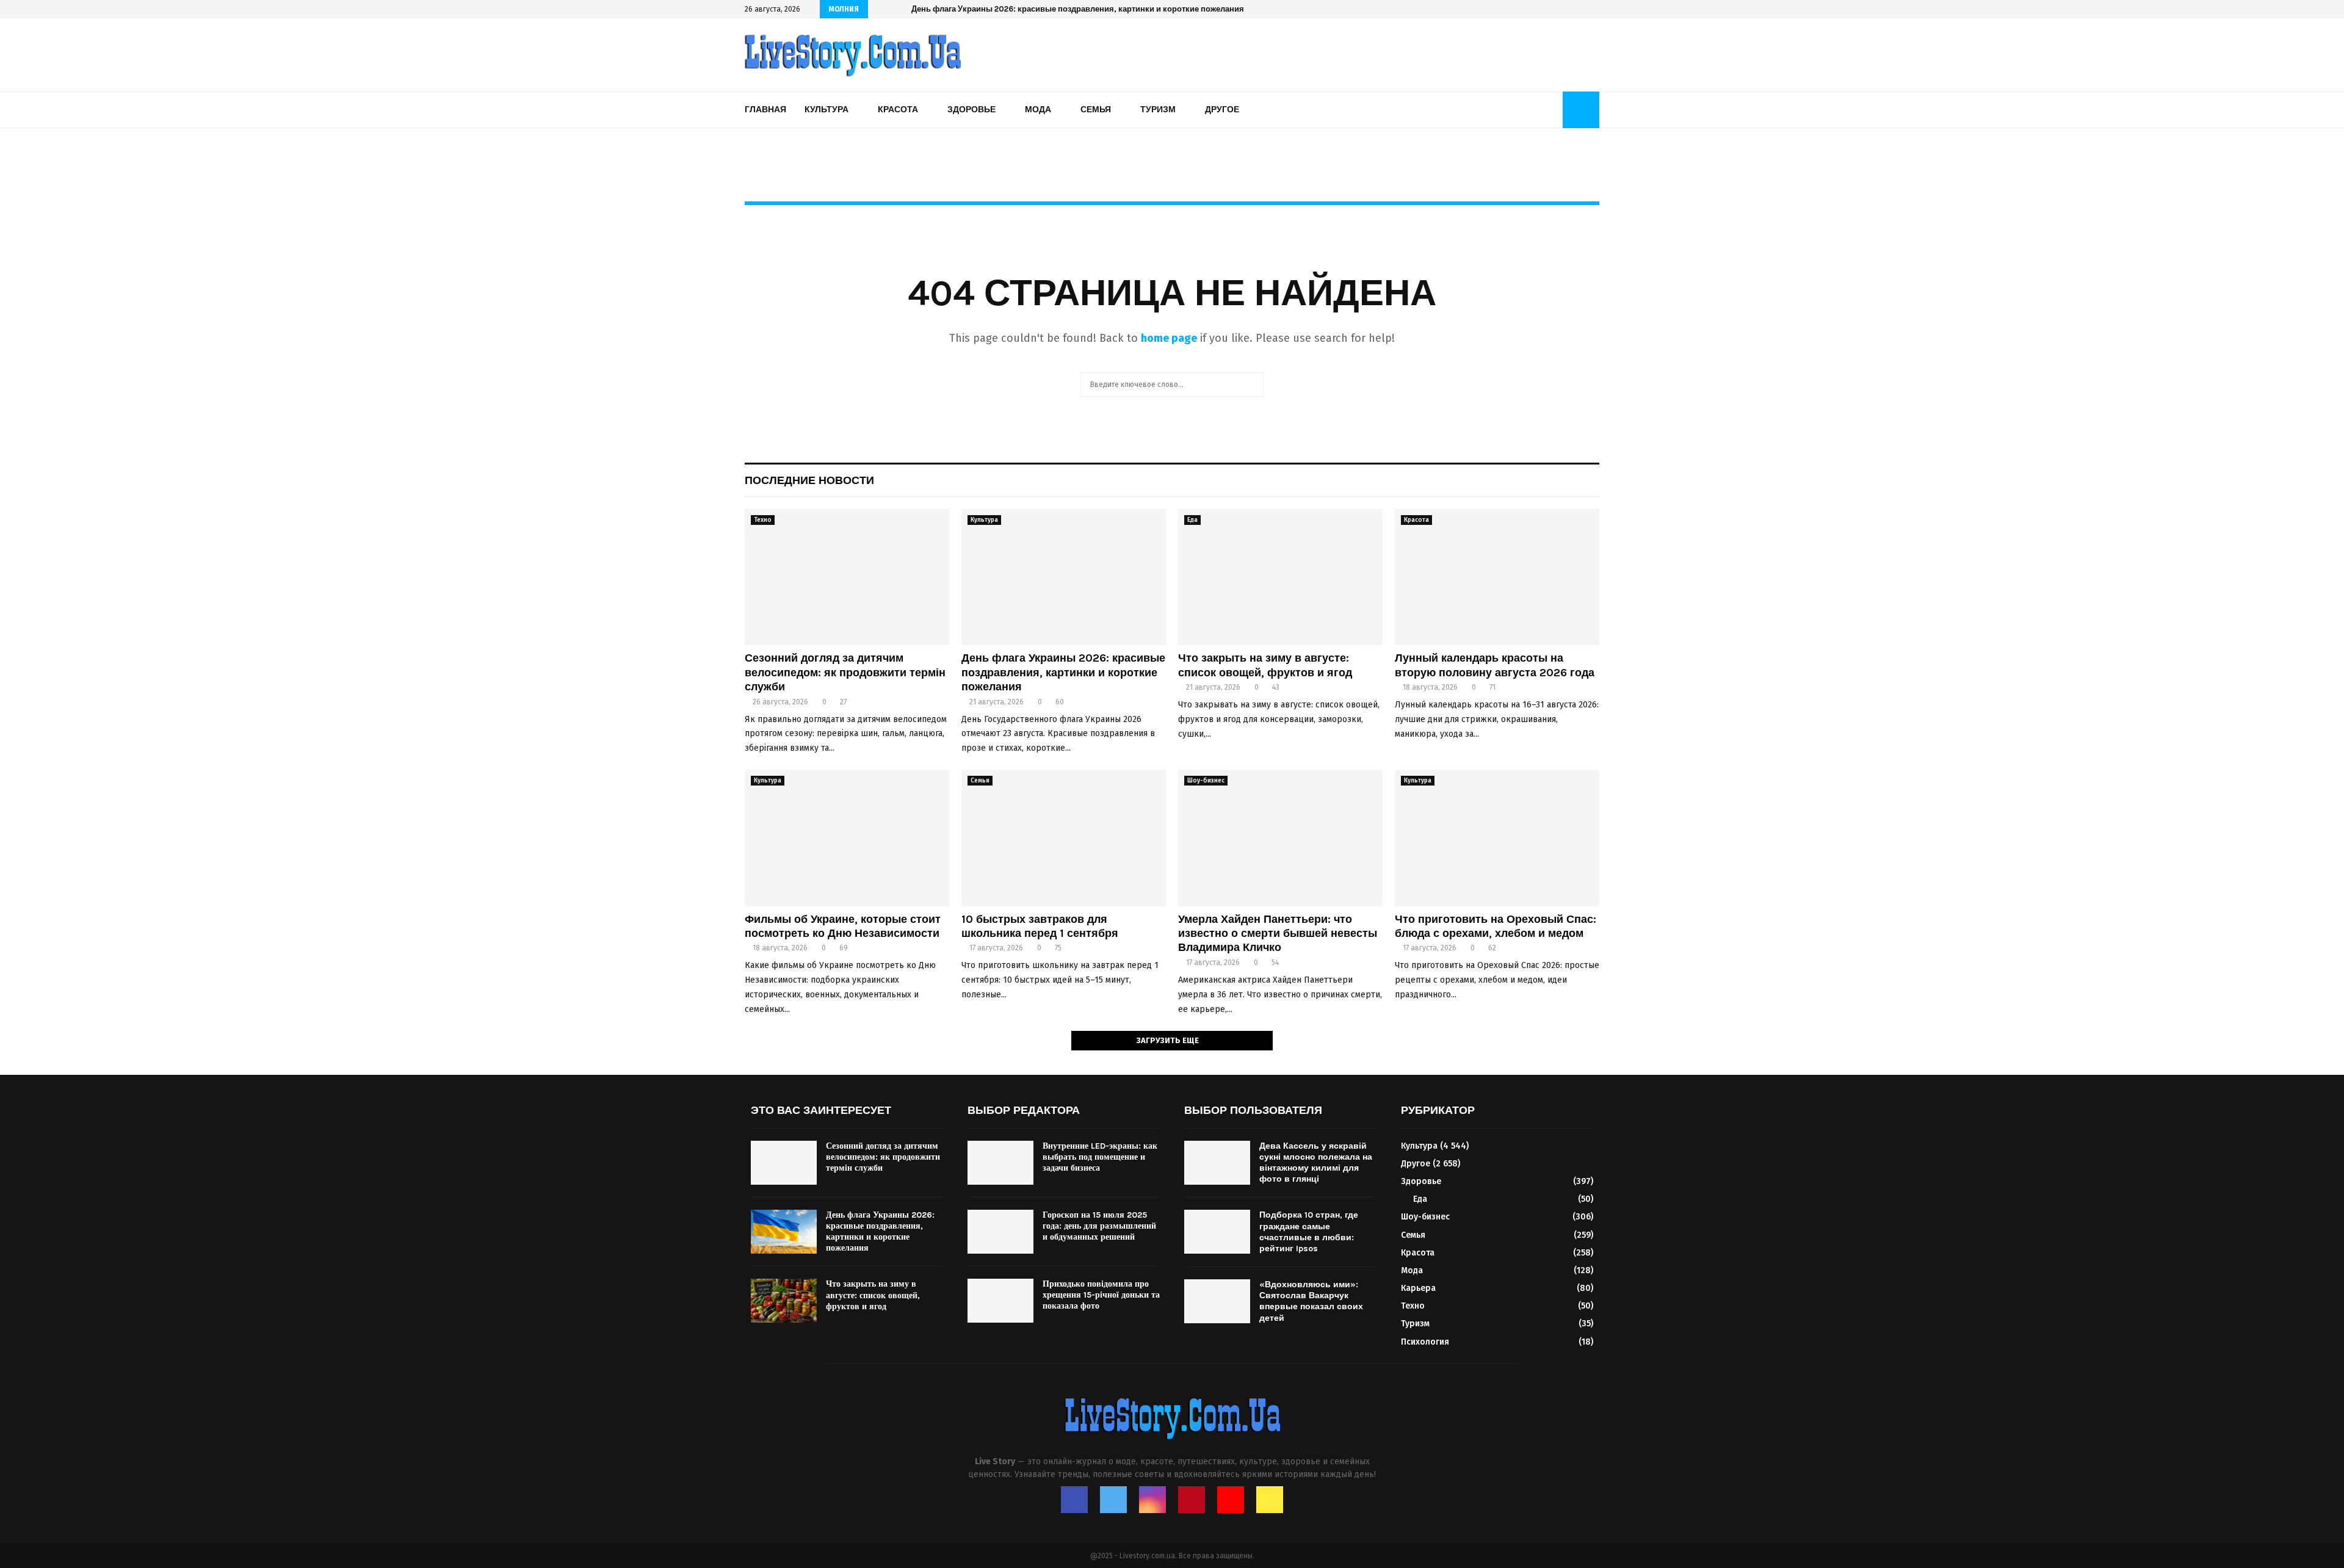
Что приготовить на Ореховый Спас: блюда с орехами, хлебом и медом (1496, 926)
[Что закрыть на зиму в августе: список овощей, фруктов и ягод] (1280, 577)
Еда (1192, 520)
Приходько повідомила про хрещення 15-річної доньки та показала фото (1101, 1295)
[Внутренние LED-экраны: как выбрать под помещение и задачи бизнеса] (1000, 1163)
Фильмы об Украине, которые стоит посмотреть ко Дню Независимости (843, 926)
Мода (1038, 110)
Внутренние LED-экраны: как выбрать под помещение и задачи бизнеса (1100, 1157)
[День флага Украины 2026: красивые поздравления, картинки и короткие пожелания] (1064, 577)
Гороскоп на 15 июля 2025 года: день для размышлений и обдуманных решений (1099, 1226)
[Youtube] (1231, 1500)
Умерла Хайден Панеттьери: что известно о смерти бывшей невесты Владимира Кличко (1278, 934)
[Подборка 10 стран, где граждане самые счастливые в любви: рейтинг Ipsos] (1217, 1232)
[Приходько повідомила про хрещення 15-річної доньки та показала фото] (1000, 1301)
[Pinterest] (1192, 1500)
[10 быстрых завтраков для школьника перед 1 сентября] (1064, 838)
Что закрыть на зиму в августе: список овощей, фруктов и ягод (1034, 9)
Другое (1222, 110)
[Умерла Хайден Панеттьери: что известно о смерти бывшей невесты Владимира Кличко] (1280, 838)
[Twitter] (1113, 1500)
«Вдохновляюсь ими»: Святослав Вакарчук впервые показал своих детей (1311, 1301)
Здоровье (971, 110)
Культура (827, 110)
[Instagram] (1152, 1500)
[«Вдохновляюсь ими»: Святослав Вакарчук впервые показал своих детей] (1217, 1301)
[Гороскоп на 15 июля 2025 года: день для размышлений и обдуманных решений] (1000, 1232)
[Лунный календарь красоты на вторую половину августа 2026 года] (1497, 577)
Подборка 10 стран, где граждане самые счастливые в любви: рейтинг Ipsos (1309, 1232)
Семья (1096, 110)
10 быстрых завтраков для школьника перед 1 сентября (1040, 926)
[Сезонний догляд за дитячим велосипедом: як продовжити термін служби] (847, 577)
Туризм (1158, 110)
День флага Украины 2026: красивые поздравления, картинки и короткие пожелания (1063, 672)
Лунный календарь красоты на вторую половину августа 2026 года (1495, 665)
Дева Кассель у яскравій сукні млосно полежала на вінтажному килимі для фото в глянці (1316, 1163)
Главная (765, 110)
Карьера (1418, 1288)
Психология (1425, 1342)
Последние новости (809, 480)
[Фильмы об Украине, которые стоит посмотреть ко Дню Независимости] (847, 838)
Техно (763, 520)
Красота (898, 110)
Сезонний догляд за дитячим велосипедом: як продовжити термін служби (845, 672)
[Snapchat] (1270, 1500)
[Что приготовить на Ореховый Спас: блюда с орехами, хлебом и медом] (1497, 838)
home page (1169, 338)
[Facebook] (1074, 1500)
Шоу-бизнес (1206, 781)
